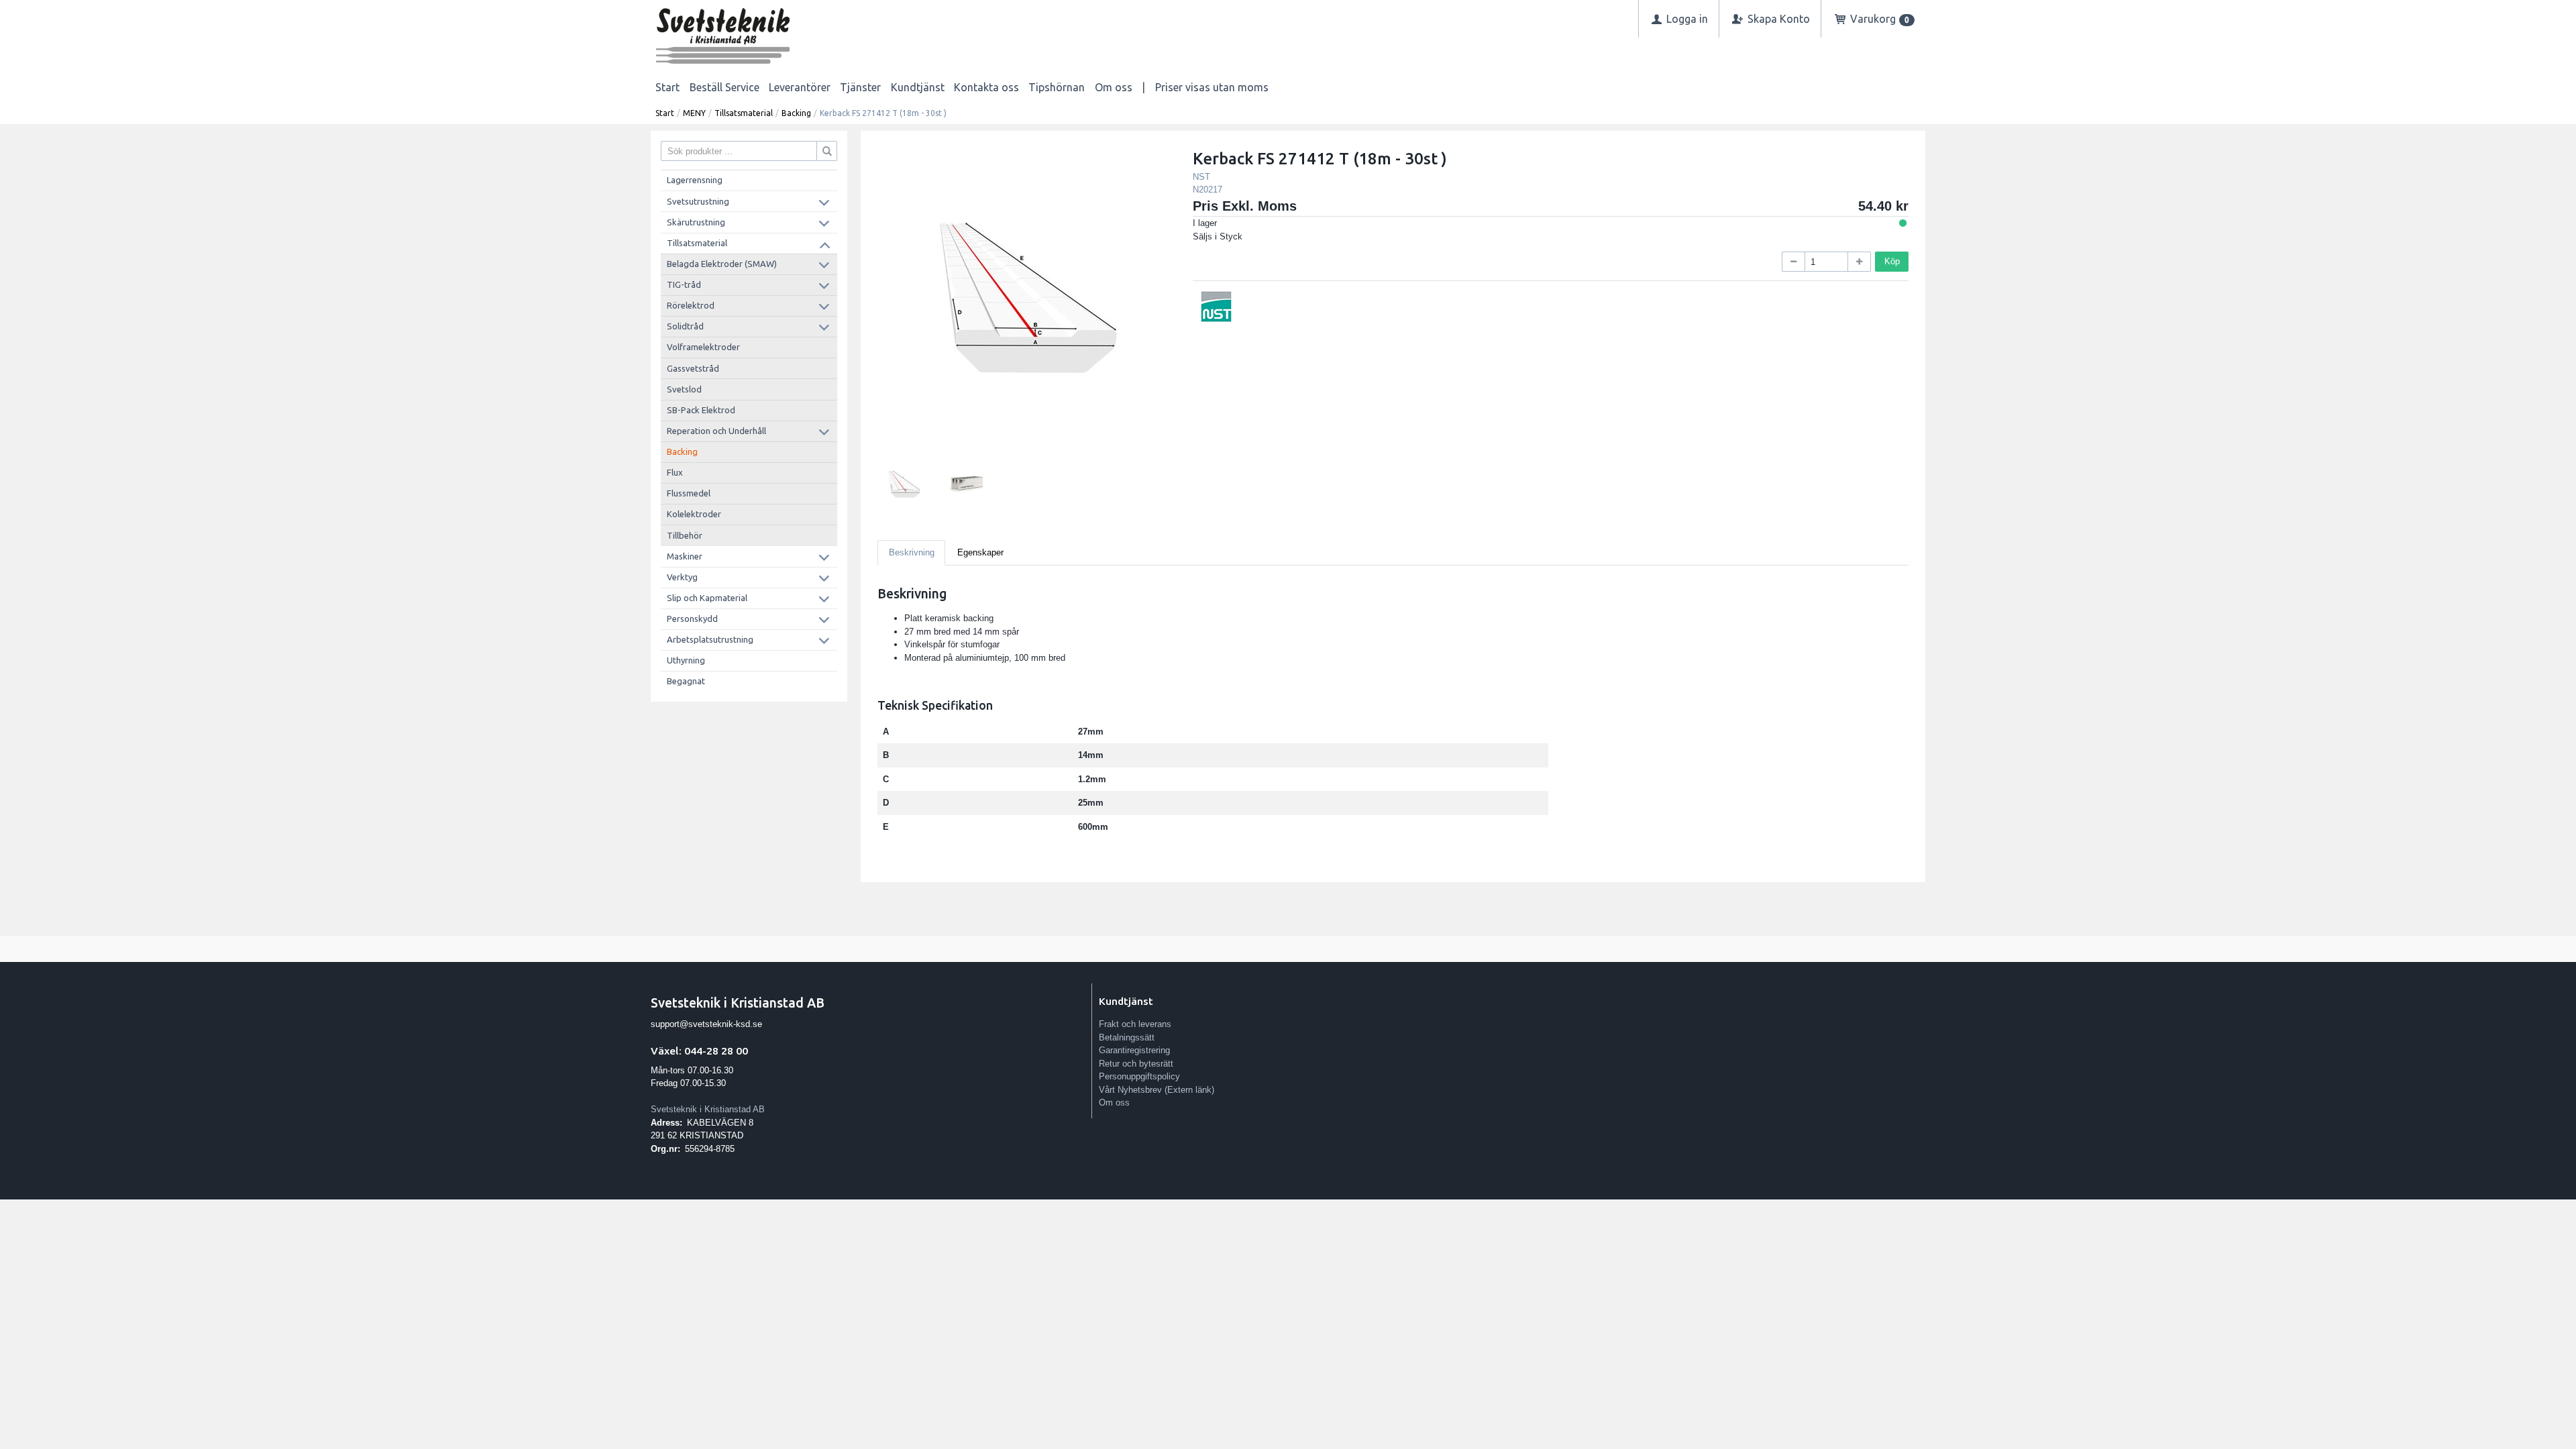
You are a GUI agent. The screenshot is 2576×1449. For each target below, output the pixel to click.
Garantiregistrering (1134, 1050)
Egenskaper (980, 552)
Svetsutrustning (698, 201)
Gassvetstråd (693, 368)
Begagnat (686, 681)
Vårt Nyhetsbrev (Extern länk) (1157, 1090)
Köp (1892, 261)
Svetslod (684, 389)
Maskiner (685, 556)
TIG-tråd (684, 284)
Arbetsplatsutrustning (710, 639)
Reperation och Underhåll (716, 431)
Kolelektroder (694, 514)
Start (667, 87)
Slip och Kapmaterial (707, 598)
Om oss (1114, 87)
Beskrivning (912, 552)
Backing (796, 113)
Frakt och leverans (1135, 1024)
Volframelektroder (703, 347)
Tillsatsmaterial (744, 113)
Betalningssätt (1127, 1037)
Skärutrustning (696, 222)
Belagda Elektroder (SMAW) (722, 264)
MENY (694, 113)
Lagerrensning (695, 180)
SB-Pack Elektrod (701, 410)
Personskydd (692, 619)
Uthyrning (686, 660)
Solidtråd (685, 326)
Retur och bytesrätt (1136, 1064)
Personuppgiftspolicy (1139, 1076)
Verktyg (682, 577)
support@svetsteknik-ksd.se (706, 1024)
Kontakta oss (986, 87)
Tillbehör (685, 535)
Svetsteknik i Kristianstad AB (708, 1109)
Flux (675, 472)
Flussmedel (689, 493)
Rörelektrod (691, 305)
